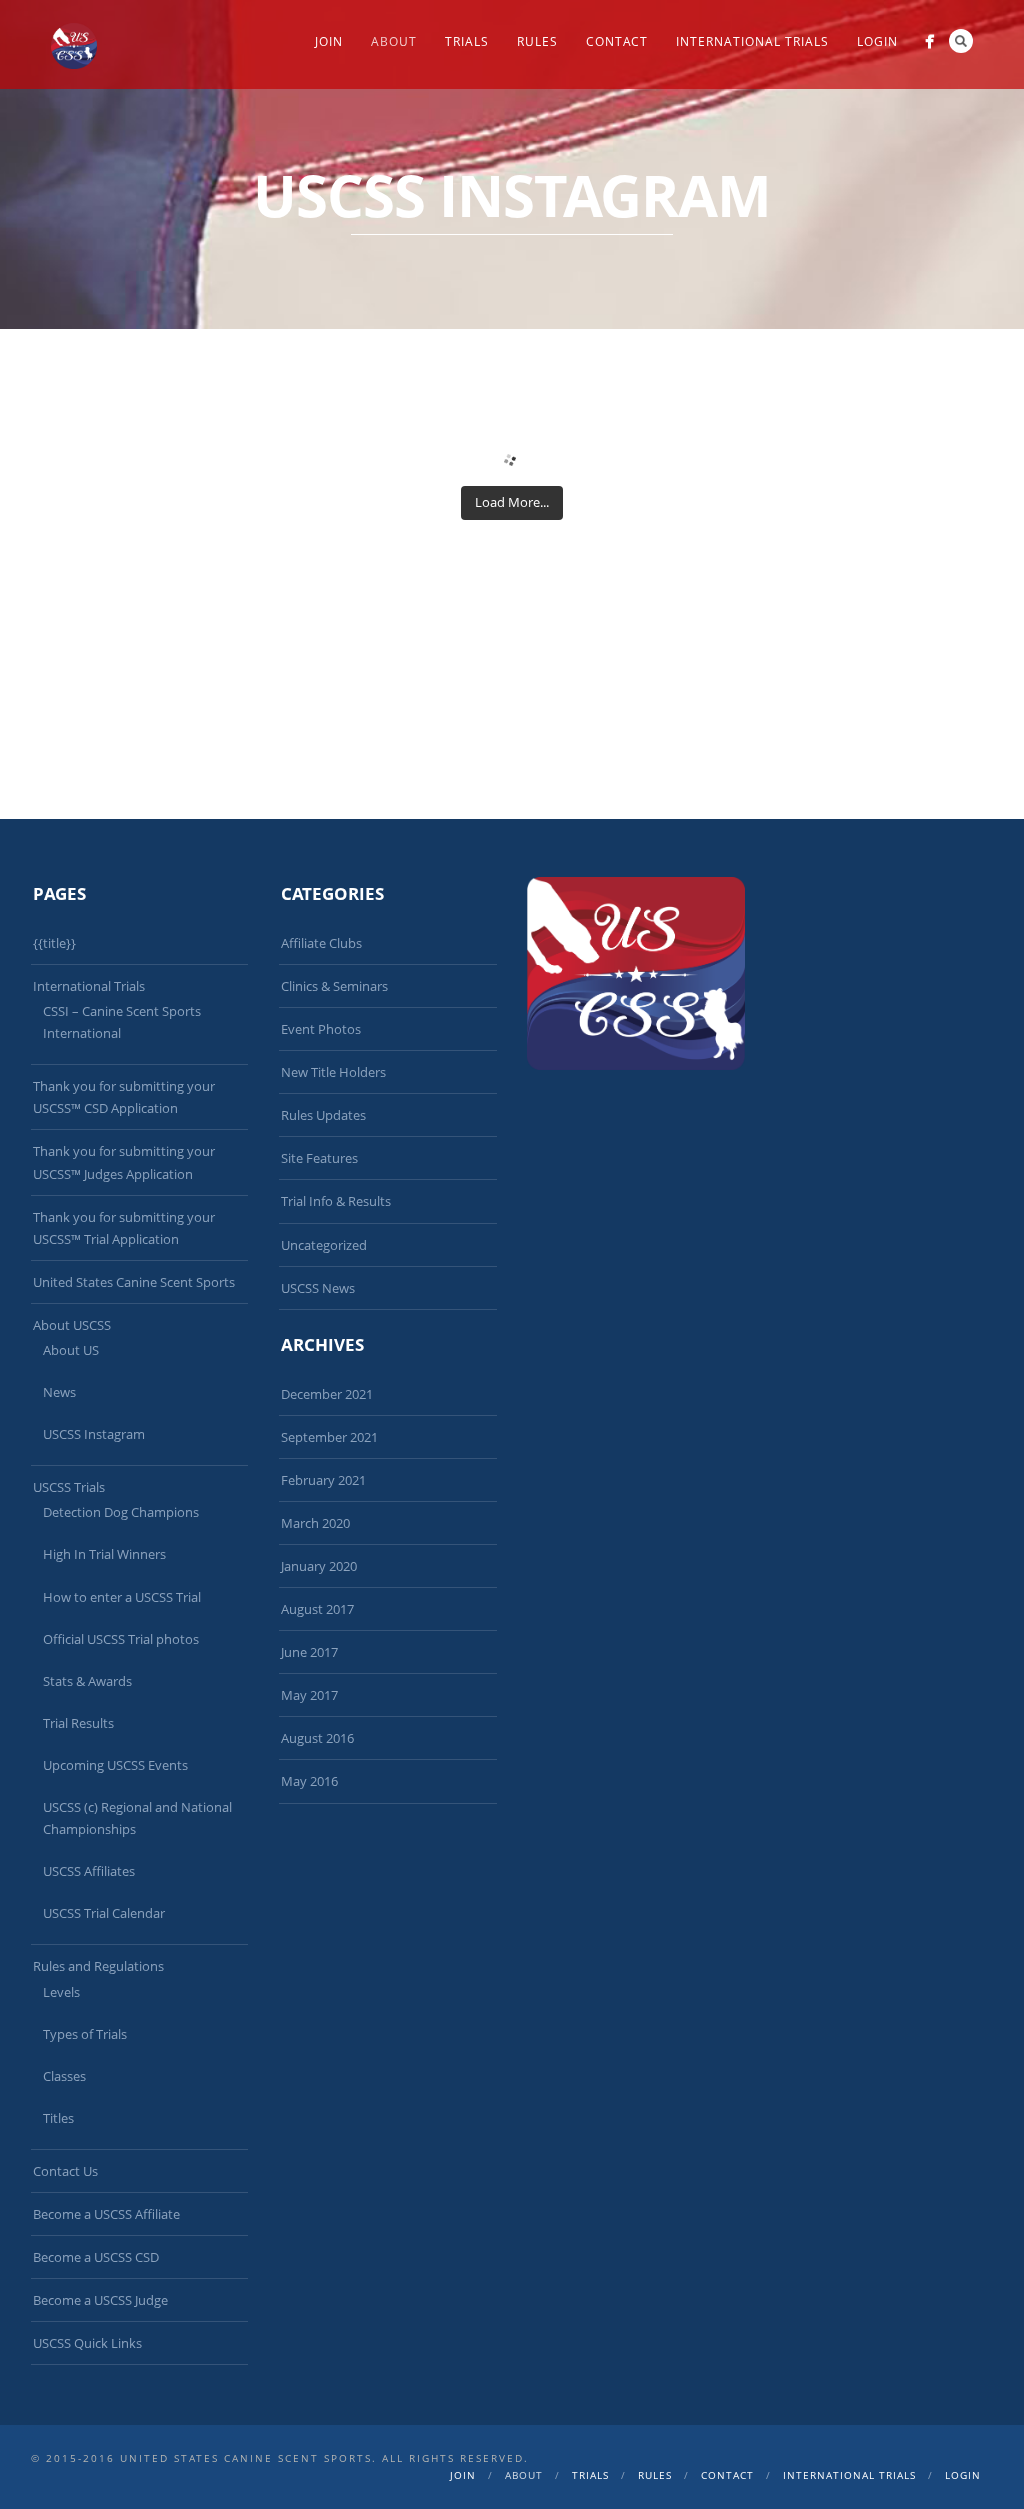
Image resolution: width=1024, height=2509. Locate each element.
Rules (537, 41)
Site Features (319, 1158)
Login (877, 41)
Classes (64, 2076)
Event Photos (321, 1029)
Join (329, 41)
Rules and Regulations (98, 1966)
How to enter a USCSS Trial (122, 1597)
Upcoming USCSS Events (115, 1765)
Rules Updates (323, 1115)
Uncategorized (324, 1245)
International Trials (752, 41)
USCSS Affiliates (89, 1871)
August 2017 (317, 1609)
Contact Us (65, 2171)
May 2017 (309, 1695)
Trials (467, 41)
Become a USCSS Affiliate (106, 2214)
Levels (61, 1992)
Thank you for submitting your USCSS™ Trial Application (124, 1228)
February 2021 (323, 1480)
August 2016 (317, 1738)
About (394, 41)
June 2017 (309, 1652)
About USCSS (72, 1325)
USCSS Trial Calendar (104, 1913)
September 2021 (329, 1437)
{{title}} (54, 943)
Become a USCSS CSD (96, 2257)
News (59, 1392)
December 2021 (327, 1394)
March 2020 (315, 1523)
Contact (617, 41)
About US (71, 1350)
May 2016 (309, 1781)
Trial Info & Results (336, 1201)
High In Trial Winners (104, 1554)
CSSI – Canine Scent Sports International (122, 1022)
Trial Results (78, 1723)
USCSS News (318, 1288)
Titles (58, 2118)
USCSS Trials (69, 1487)
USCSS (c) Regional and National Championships (137, 1818)
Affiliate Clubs (321, 943)
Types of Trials (85, 2034)
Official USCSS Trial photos (121, 1639)
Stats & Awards (87, 1681)
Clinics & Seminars (334, 986)
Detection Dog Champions (121, 1512)
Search (961, 41)
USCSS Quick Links (87, 2343)
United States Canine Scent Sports (134, 1282)
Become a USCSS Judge (100, 2300)
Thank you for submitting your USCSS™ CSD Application (124, 1097)
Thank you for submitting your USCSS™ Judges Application (124, 1162)
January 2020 (319, 1566)
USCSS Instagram (94, 1434)
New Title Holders (333, 1072)
